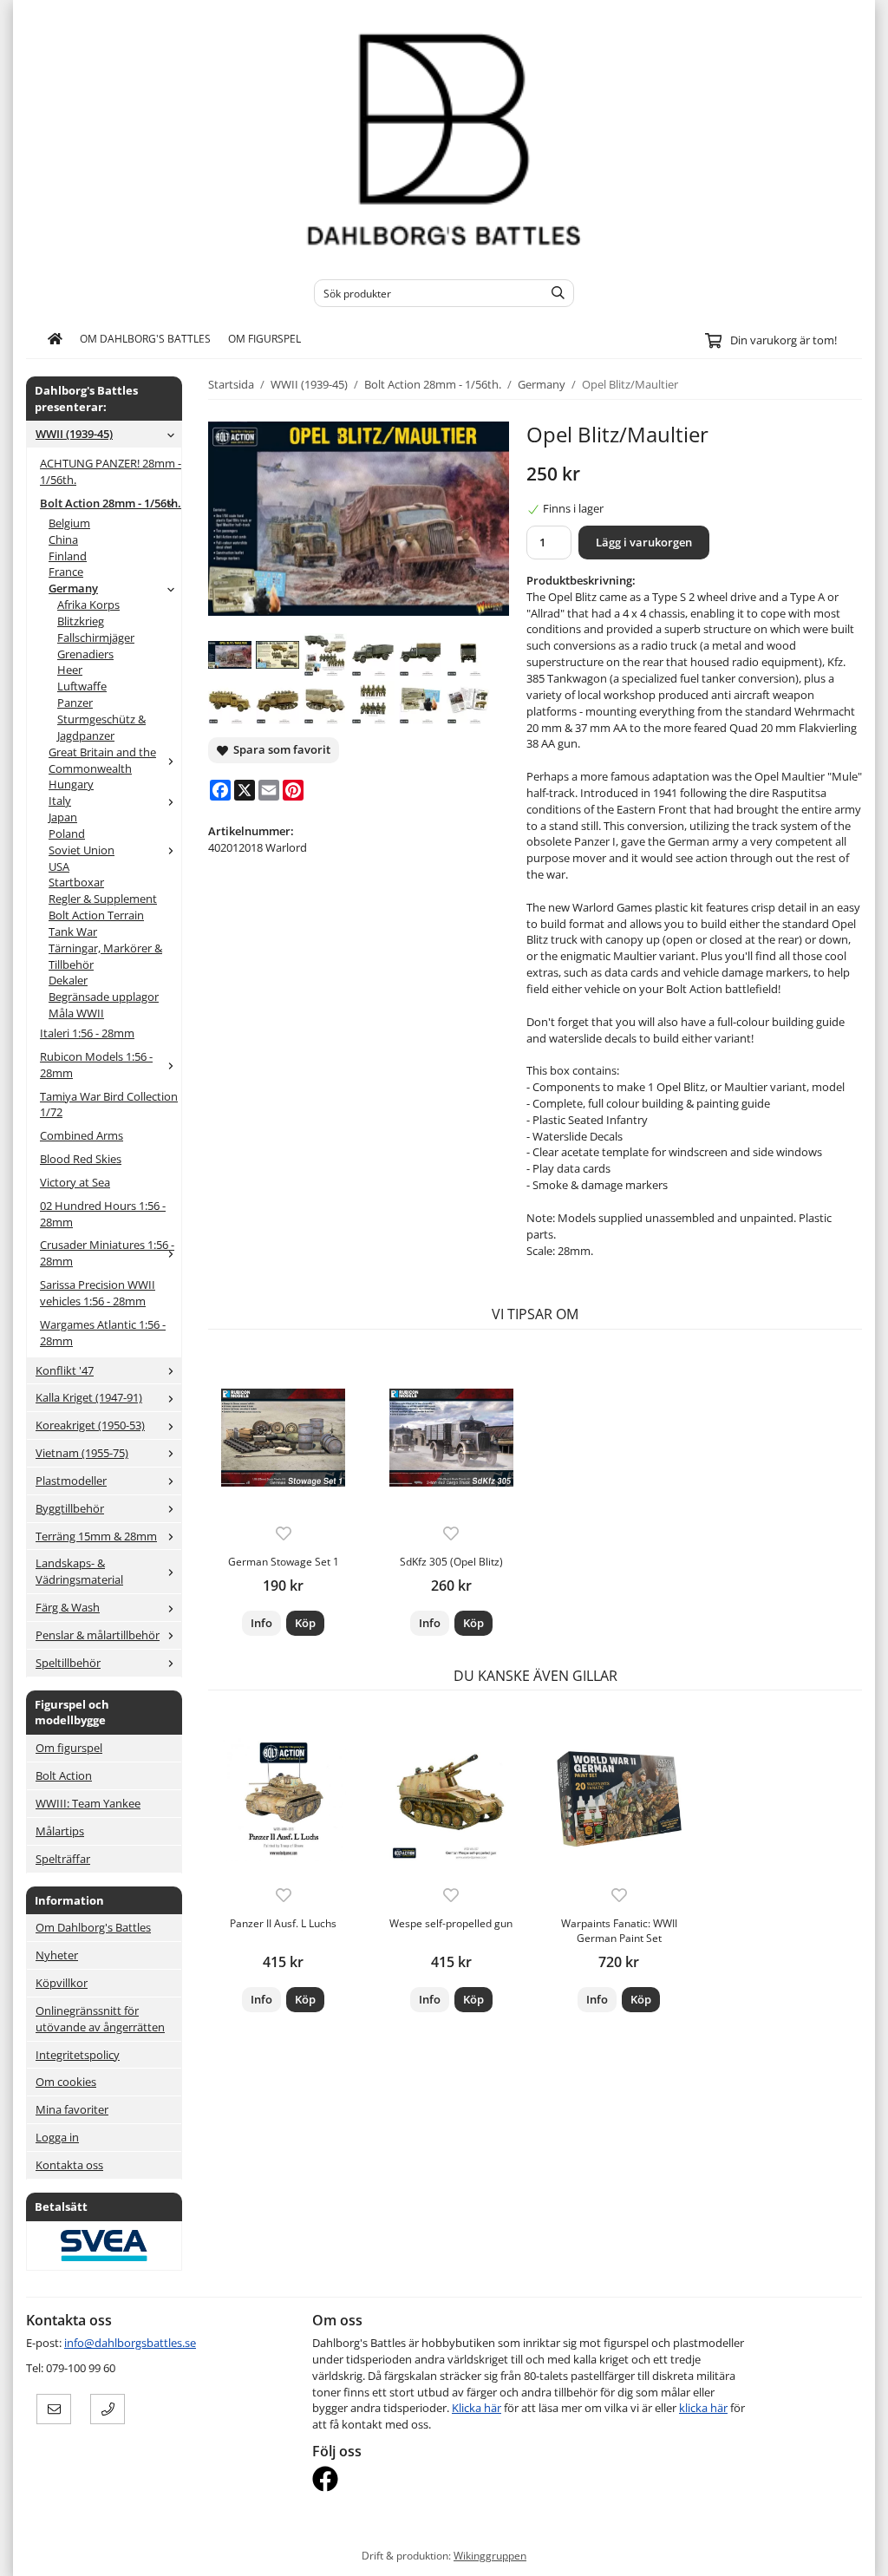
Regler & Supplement (103, 899)
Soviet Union (82, 850)
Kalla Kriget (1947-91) (89, 1397)
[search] (554, 293)
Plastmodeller (71, 1481)
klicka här (703, 2408)
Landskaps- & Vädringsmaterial (79, 1571)
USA (59, 866)
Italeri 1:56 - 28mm (87, 1033)
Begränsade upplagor (104, 997)
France (66, 572)
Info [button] (261, 1623)
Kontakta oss (69, 2165)
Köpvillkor (62, 1983)
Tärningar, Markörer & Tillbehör (105, 956)
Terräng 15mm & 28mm (96, 1536)
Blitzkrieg (81, 621)
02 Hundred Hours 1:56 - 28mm (103, 1214)
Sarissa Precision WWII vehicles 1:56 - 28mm (98, 1293)
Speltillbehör (68, 1663)
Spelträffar (63, 1859)
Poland (67, 834)
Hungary (71, 784)
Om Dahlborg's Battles (145, 338)
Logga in (57, 2137)
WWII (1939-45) (74, 434)
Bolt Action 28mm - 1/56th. (111, 503)
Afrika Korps (88, 605)
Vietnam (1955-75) (82, 1453)
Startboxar (76, 882)
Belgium (69, 523)
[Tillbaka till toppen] (851, 2552)
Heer (70, 670)
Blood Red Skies (81, 1159)
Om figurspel (264, 338)
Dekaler (68, 980)
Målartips (60, 1831)
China (63, 539)
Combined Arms (82, 1135)
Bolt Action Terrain (96, 915)
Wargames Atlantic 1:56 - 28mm (103, 1333)
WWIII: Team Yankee (88, 1803)
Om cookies (66, 2082)
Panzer (75, 703)
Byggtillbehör (70, 1508)
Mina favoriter (72, 2109)
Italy (60, 801)
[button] (305, 1623)
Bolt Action (64, 1775)
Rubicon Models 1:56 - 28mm (96, 1065)
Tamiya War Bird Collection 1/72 (109, 1105)
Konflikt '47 (65, 1370)
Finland (68, 556)
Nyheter (57, 1955)
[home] (55, 339)
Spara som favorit (279, 749)
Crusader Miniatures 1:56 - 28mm (107, 1253)
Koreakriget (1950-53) (90, 1425)
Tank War (73, 932)
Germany (73, 588)
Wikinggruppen (490, 2555)
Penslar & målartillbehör (98, 1635)
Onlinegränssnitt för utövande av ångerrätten (100, 2019)
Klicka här (477, 2408)
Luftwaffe (82, 686)
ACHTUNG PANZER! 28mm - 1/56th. (111, 471)
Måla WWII (76, 1013)
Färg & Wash (68, 1607)
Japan (63, 817)
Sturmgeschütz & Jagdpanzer (101, 727)
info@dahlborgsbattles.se (130, 2343)
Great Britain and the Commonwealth (102, 760)
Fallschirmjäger (96, 637)
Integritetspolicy (78, 2055)
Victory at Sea (75, 1182)
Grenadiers (85, 654)
